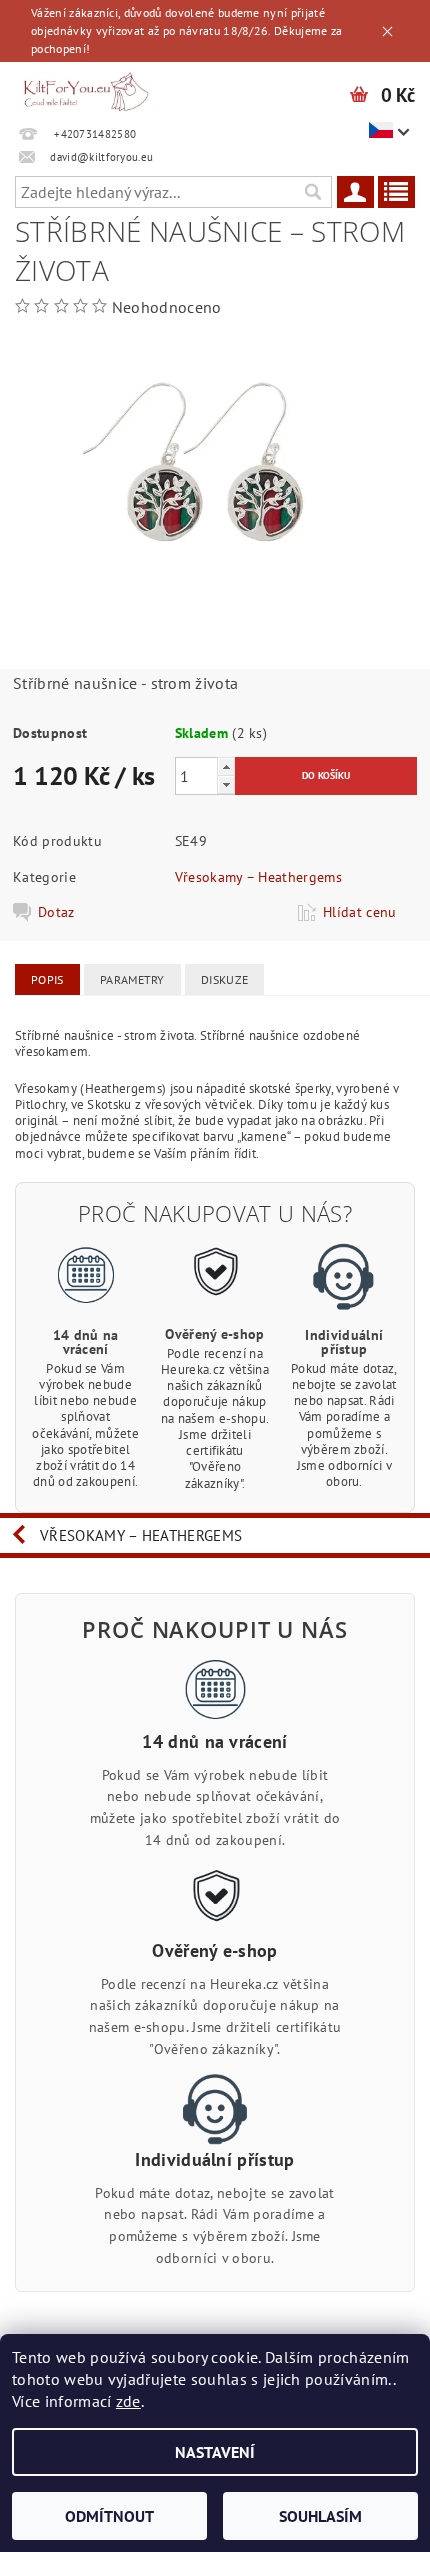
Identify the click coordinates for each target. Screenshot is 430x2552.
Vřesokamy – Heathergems (258, 877)
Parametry (132, 979)
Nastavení (215, 2452)
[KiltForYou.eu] (86, 88)
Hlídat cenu (360, 912)
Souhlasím (320, 2516)
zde (128, 2401)
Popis (47, 979)
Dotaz (56, 912)
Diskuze (224, 979)
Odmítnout (109, 2516)
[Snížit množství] (226, 784)
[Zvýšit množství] (226, 766)
